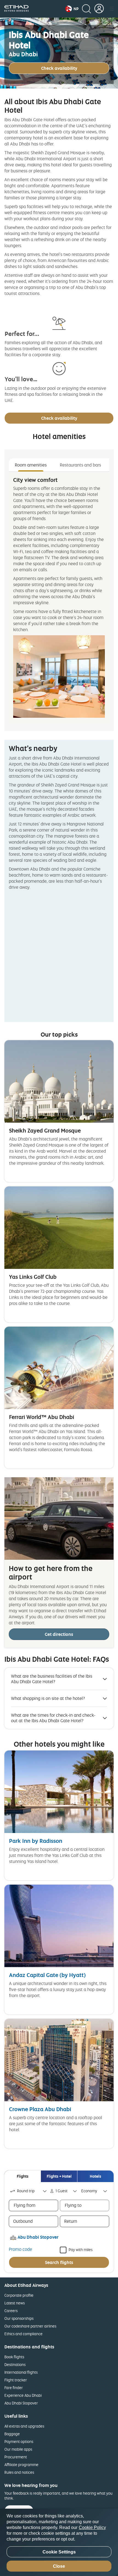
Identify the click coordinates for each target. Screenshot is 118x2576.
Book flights (14, 2357)
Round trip (26, 2191)
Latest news (15, 2303)
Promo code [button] (20, 2249)
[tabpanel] (59, 597)
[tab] (23, 2176)
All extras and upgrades (24, 2426)
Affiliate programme (21, 2465)
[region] (59, 2542)
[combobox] (29, 2191)
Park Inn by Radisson (36, 1841)
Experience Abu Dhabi (23, 2395)
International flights (21, 2372)
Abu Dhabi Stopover (21, 2403)
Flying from (25, 2205)
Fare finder (14, 2388)
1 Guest (61, 2191)
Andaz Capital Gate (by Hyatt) (47, 1975)
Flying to (73, 2205)
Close (59, 2566)
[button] (72, 9)
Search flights (59, 2262)
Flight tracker (16, 2380)
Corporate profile (19, 2295)
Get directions (59, 1634)
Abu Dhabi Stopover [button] (38, 2237)
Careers (11, 2311)
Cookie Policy (92, 2527)
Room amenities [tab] (31, 465)
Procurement (16, 2457)
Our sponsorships (19, 2318)
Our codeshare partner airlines (30, 2326)
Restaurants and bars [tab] (80, 465)
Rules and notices (19, 2472)
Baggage (12, 2434)
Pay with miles (81, 2249)
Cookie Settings (59, 2552)
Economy (89, 2191)
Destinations (15, 2364)
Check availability (59, 68)
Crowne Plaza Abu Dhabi (40, 2109)
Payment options (19, 2441)
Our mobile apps (18, 2449)
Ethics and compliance (23, 2334)
